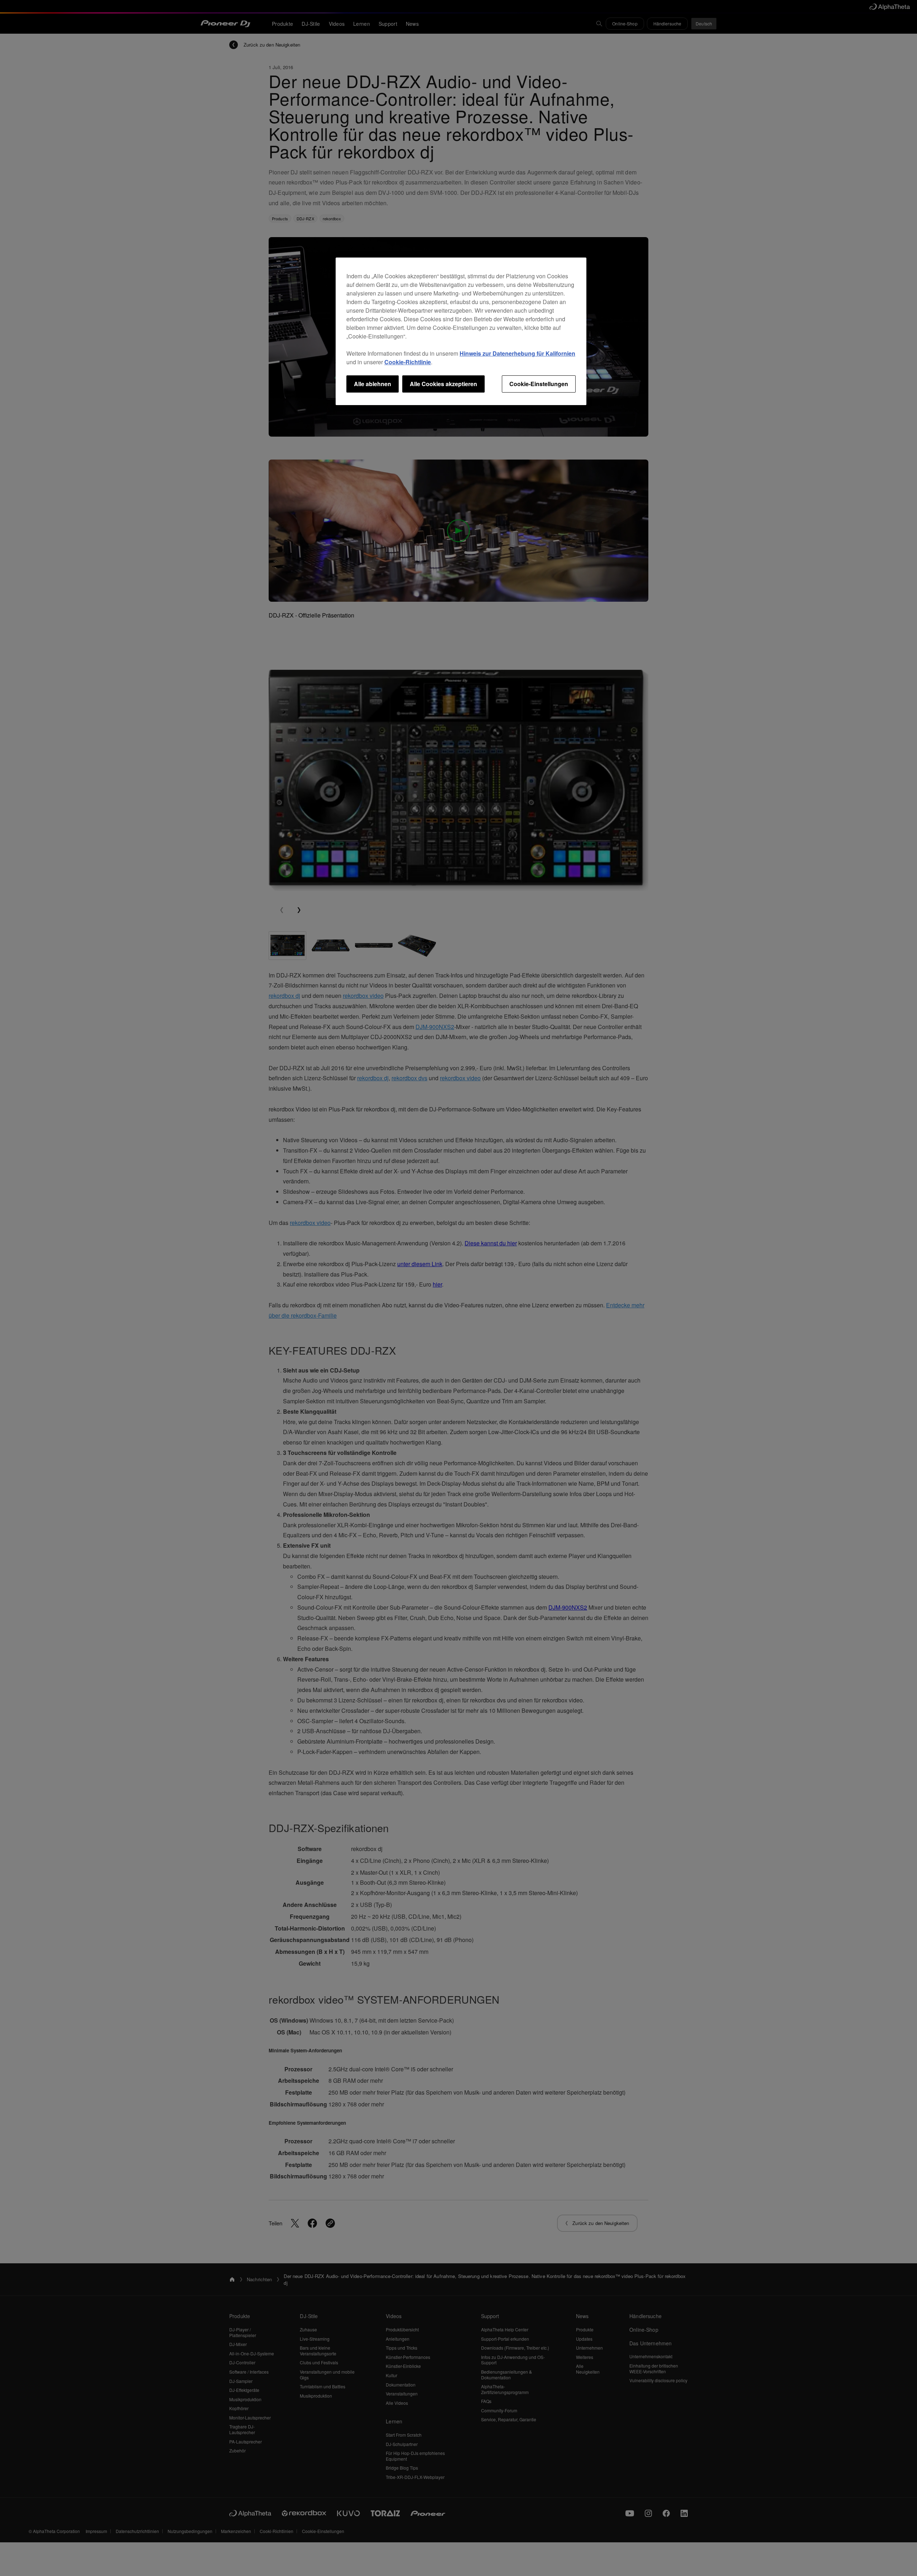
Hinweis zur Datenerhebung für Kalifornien (517, 353)
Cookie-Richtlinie (408, 362)
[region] (461, 331)
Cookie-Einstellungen (539, 384)
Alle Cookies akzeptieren (443, 384)
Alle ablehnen (373, 384)
